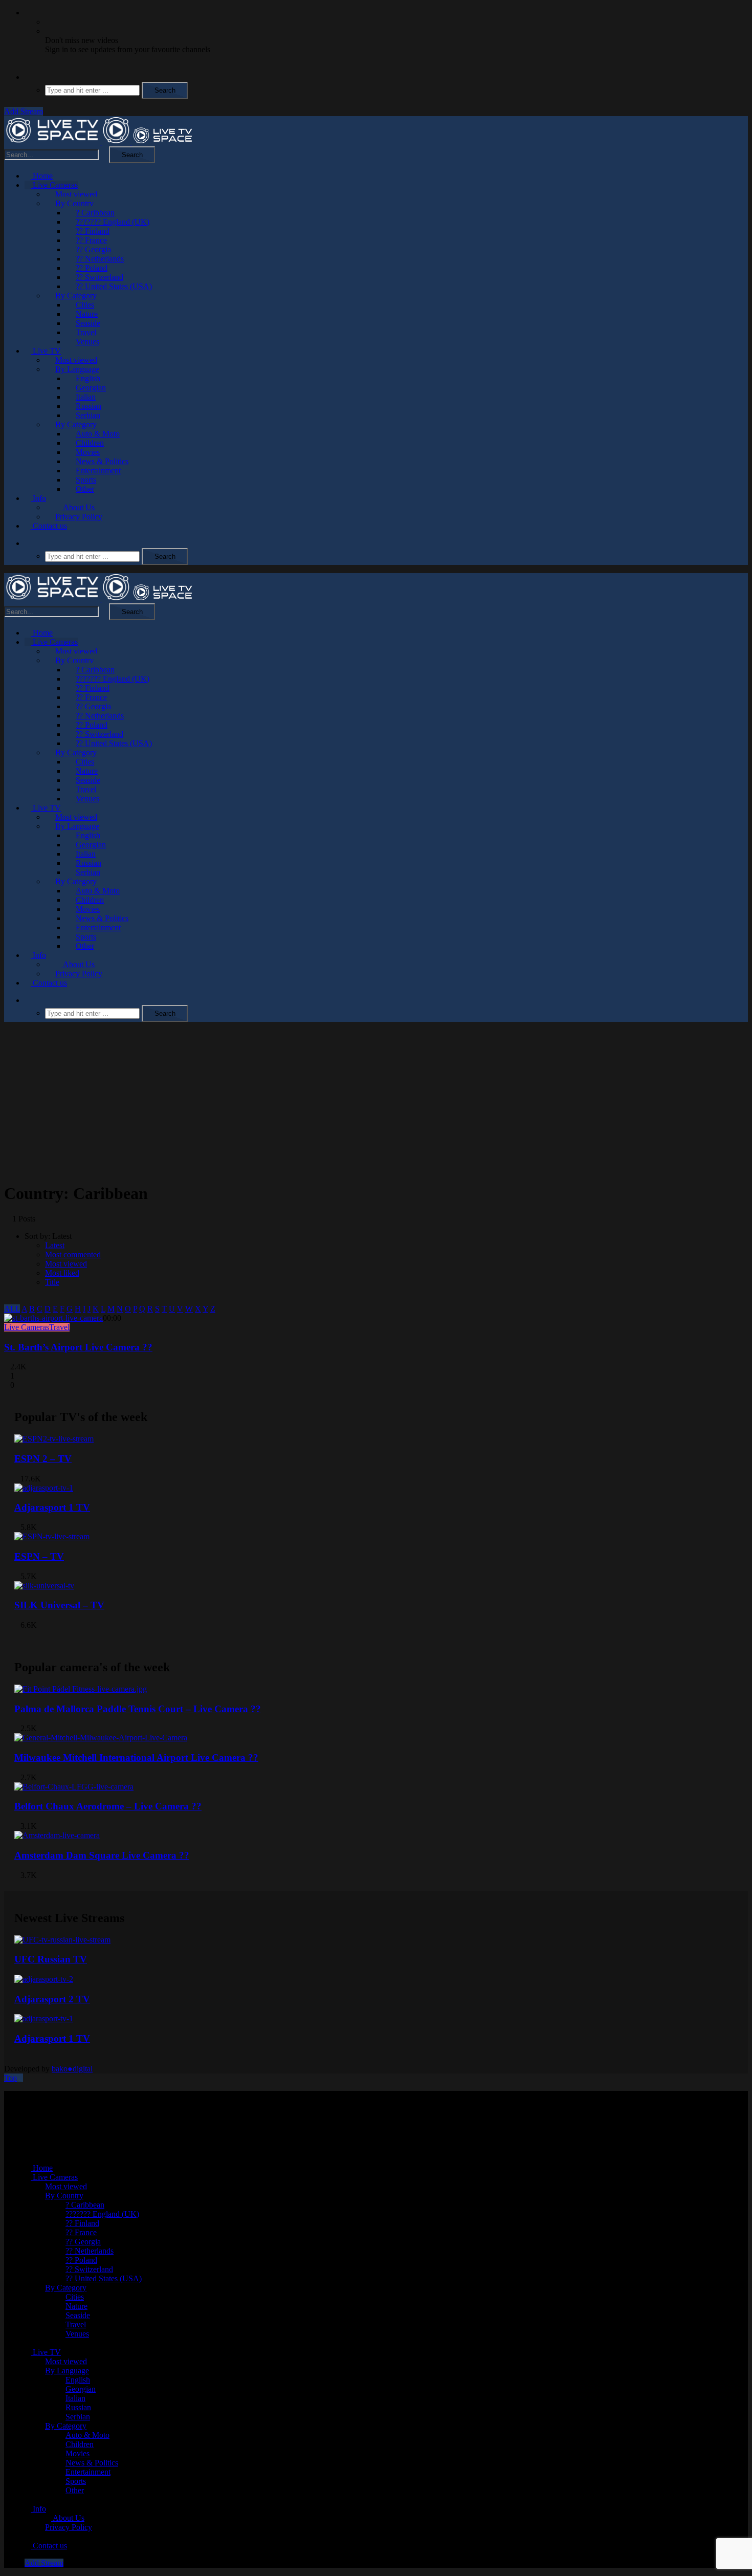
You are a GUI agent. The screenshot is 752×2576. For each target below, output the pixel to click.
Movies (88, 452)
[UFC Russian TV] (62, 1940)
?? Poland (92, 268)
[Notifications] (28, 13)
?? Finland (93, 231)
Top (10, 2078)
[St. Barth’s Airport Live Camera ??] (53, 1318)
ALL (12, 1309)
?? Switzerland (99, 277)
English (88, 378)
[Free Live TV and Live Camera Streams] (99, 141)
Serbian (88, 415)
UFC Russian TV (51, 1959)
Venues (87, 342)
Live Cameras (54, 185)
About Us (78, 507)
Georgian (91, 388)
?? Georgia (93, 249)
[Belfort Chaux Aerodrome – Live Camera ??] (74, 1787)
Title (52, 1282)
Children (90, 443)
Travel (86, 332)
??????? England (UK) (113, 222)
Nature (87, 314)
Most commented (73, 1254)
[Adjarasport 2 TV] (44, 1979)
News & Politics (102, 461)
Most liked (62, 1273)
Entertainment (98, 471)
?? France (91, 240)
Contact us (49, 526)
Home (42, 176)
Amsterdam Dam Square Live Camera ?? (102, 1855)
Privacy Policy (79, 517)
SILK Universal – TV (59, 1605)
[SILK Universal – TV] (44, 1586)
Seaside (88, 323)
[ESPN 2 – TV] (54, 1439)
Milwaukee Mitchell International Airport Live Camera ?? (136, 1758)
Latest (55, 1245)
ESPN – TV (39, 1556)
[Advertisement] (376, 1102)
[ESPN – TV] (52, 1536)
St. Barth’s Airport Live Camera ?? (78, 1347)
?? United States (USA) (114, 286)
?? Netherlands (100, 259)
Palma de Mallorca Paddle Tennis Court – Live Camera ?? (138, 1709)
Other (85, 489)
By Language (77, 369)
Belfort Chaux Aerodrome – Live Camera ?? (108, 1806)
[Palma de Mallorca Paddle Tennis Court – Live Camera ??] (81, 1689)
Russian (89, 406)
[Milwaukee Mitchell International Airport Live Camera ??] (101, 1738)
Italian (86, 397)
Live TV (46, 351)
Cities (85, 305)
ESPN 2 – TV (43, 1459)
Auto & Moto (98, 434)
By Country (74, 203)
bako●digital (72, 2069)
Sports (86, 480)
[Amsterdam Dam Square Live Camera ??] (57, 1835)
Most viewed (76, 194)
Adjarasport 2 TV (52, 1999)
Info (38, 498)
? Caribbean (95, 213)
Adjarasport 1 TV (52, 1507)
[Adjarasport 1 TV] (44, 1488)
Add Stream (24, 111)
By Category (76, 296)
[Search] (28, 77)
